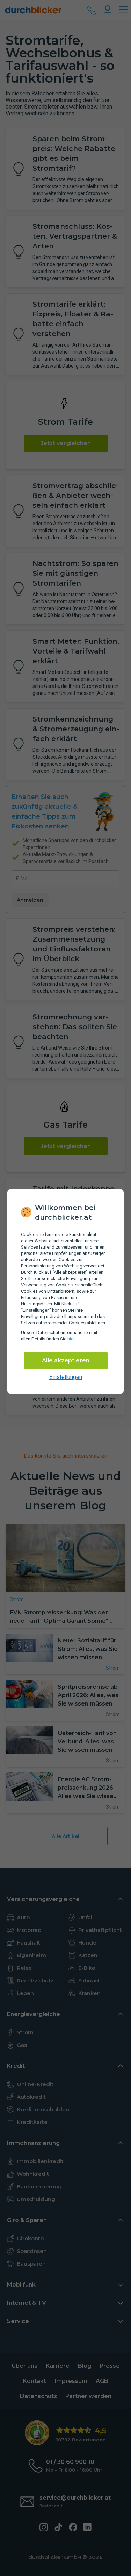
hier (71, 1339)
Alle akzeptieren (66, 1361)
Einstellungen (66, 1377)
